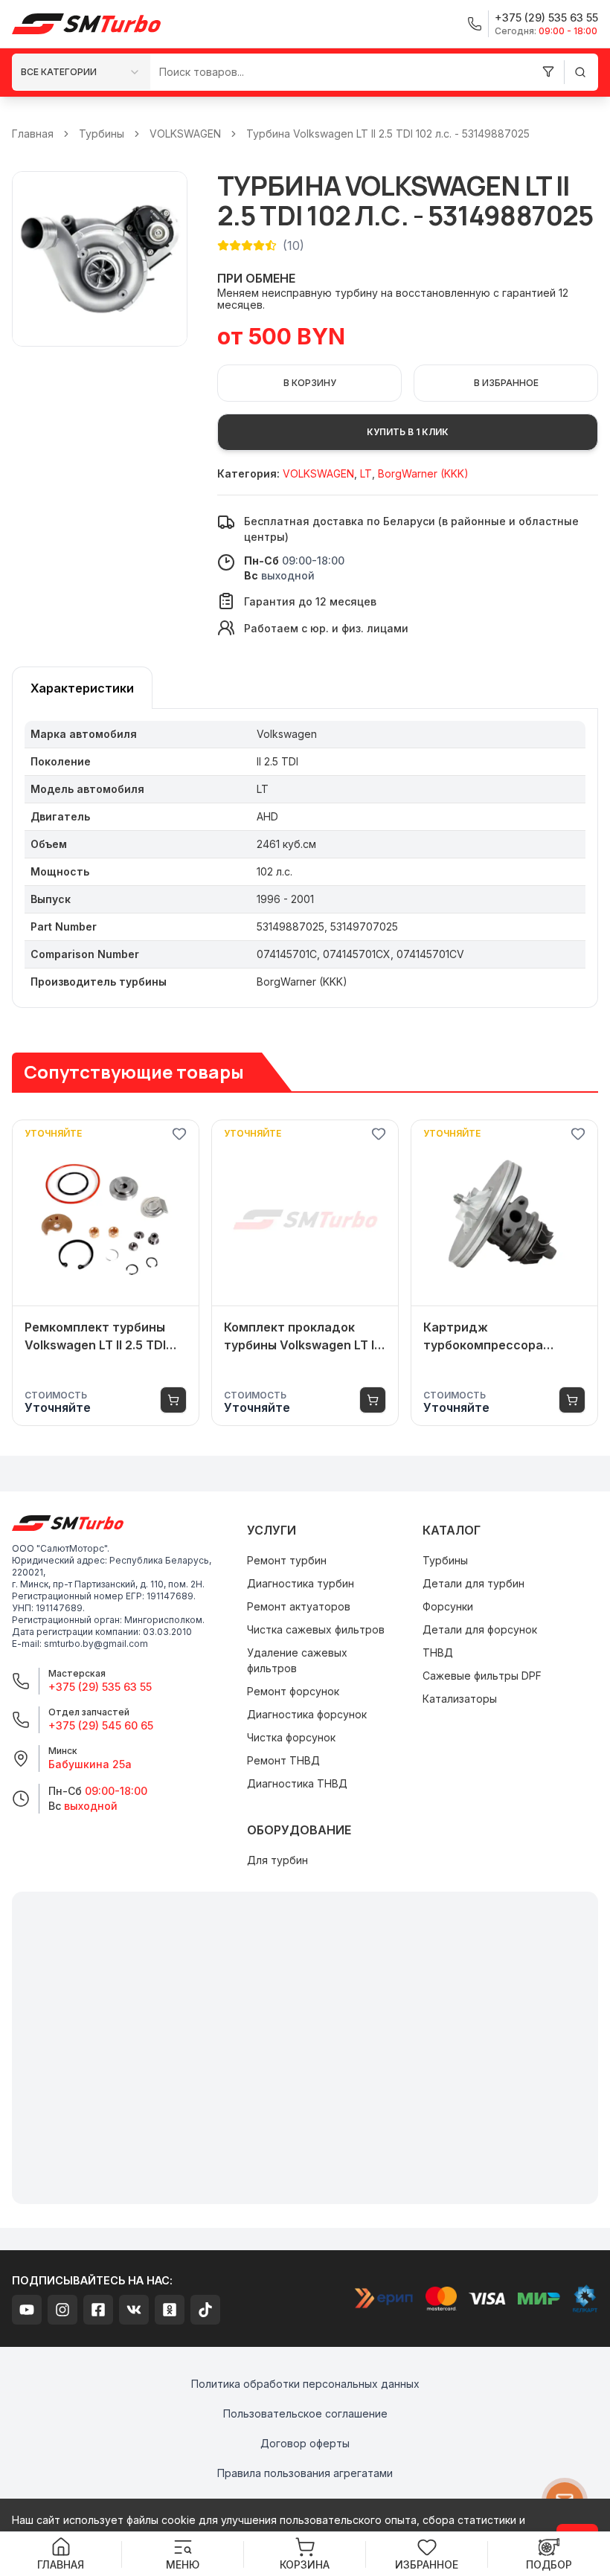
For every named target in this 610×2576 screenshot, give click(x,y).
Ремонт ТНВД (283, 1760)
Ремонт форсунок (293, 1691)
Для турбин (277, 1860)
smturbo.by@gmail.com (96, 1644)
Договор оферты (305, 2443)
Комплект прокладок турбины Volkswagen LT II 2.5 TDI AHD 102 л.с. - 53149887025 (301, 1337)
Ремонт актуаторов (299, 1606)
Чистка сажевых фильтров (316, 1629)
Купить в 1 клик (408, 432)
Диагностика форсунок (307, 1714)
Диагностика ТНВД (297, 1783)
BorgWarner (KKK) (423, 473)
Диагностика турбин (301, 1583)
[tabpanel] (305, 858)
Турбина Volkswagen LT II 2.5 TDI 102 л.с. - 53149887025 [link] (388, 134)
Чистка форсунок (291, 1737)
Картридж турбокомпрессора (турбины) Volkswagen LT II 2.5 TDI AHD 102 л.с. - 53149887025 (504, 1337)
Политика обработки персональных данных (305, 2384)
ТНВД (438, 1652)
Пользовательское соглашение (305, 2413)
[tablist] (82, 688)
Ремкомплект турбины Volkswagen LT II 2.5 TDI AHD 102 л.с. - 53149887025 (95, 1337)
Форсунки (448, 1606)
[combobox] (81, 72)
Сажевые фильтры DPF (482, 1676)
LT (366, 473)
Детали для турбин (473, 1583)
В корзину (310, 383)
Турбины (102, 134)
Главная (33, 134)
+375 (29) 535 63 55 (100, 1687)
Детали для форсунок (480, 1629)
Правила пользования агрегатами (305, 2473)
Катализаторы (460, 1699)
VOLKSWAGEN (185, 134)
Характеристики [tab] (82, 688)
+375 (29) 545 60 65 (101, 1725)
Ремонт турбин (287, 1560)
